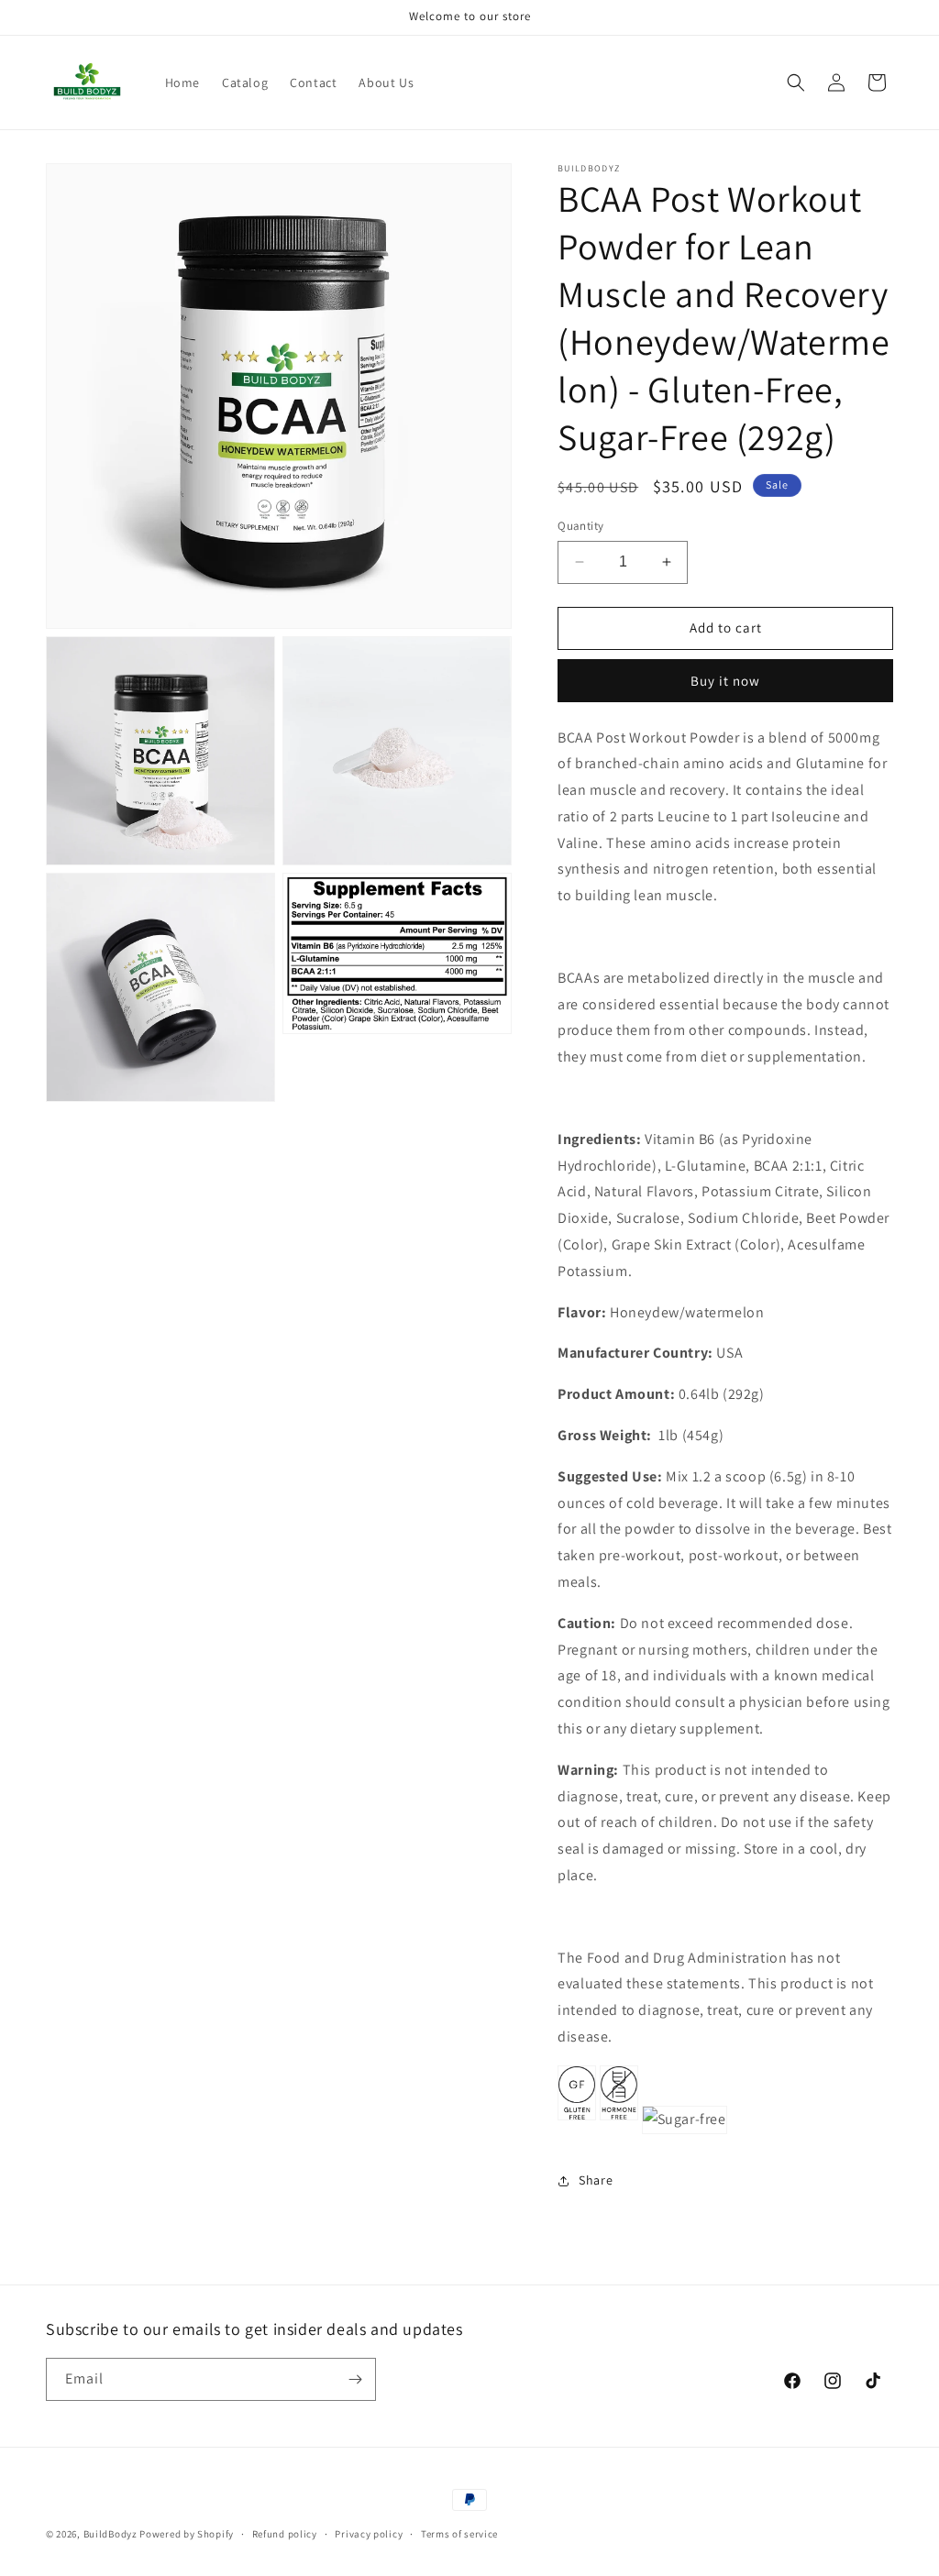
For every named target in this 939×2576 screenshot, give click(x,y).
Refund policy (285, 2534)
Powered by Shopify (187, 2534)
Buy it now (725, 681)
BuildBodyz (110, 2534)
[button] (796, 83)
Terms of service (459, 2534)
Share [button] (596, 2180)
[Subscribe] (355, 2379)
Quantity (580, 526)
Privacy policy (369, 2534)
